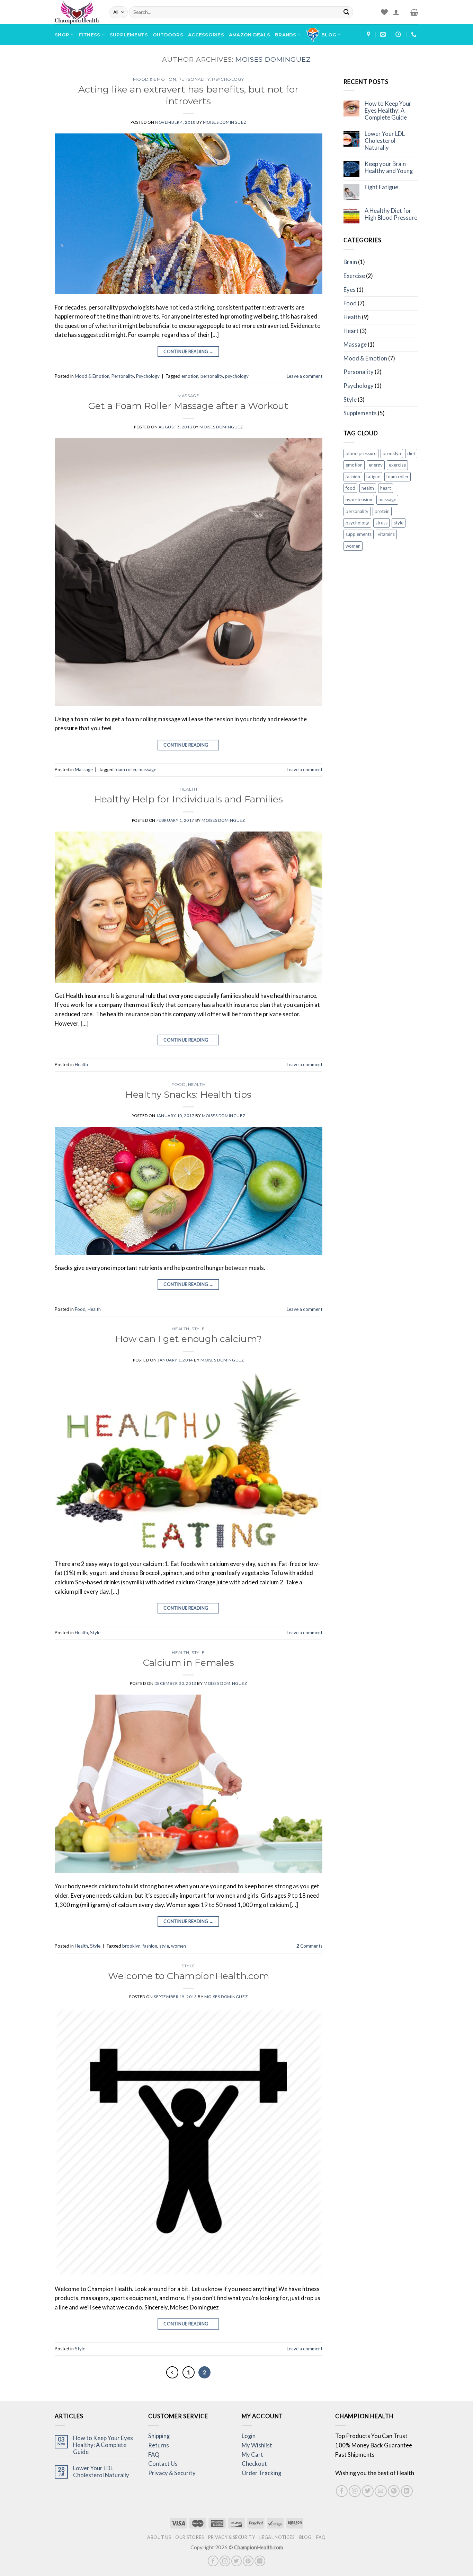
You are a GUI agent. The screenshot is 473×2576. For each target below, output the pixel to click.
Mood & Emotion (154, 79)
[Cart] (414, 12)
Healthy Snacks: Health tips (188, 1094)
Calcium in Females (189, 1663)
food (350, 488)
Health (189, 789)
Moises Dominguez (273, 59)
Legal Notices (277, 2537)
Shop (62, 35)
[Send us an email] (381, 2491)
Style (198, 1329)
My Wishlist (257, 2445)
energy (376, 465)
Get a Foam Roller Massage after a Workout (188, 406)
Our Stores (189, 2537)
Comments (309, 1946)
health (368, 488)
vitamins (386, 534)
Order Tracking (261, 2473)
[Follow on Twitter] (368, 2491)
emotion (190, 376)
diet (411, 453)
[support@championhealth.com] (384, 34)
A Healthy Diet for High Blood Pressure (391, 214)
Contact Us (163, 2464)
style (164, 1946)
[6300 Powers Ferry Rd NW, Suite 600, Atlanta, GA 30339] (369, 34)
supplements (359, 534)
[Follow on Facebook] (342, 2491)
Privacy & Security (172, 2473)
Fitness (90, 35)
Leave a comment (305, 376)
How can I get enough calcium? (189, 1339)
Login (249, 2436)
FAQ (154, 2455)
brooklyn (131, 1946)
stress (381, 523)
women (179, 1946)
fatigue (373, 477)
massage (147, 769)
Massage (188, 396)
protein (382, 511)
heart (386, 488)
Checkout (254, 2464)
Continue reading (188, 352)
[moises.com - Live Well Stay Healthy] (77, 12)
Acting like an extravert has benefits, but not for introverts (188, 95)
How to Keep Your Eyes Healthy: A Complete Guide (388, 111)
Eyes (350, 290)
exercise (397, 465)
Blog (329, 35)
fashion (150, 1946)
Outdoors (168, 35)
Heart (351, 331)
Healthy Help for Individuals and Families (188, 799)
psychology (237, 376)
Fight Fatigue (381, 187)
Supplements (129, 35)
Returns (159, 2445)
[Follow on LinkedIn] (407, 2491)
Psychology (228, 79)
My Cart (252, 2455)
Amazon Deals (249, 35)
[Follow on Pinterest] (394, 2491)
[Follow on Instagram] (355, 2491)
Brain (350, 262)
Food (179, 1085)
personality (212, 376)
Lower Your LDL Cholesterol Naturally (385, 141)
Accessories (206, 35)
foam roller (126, 769)
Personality (194, 79)
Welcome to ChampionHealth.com (189, 1976)
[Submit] (346, 12)
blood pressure (361, 453)
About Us (159, 2537)
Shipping (159, 2436)
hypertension (359, 499)
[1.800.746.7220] (415, 34)
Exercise (354, 276)
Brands (286, 35)
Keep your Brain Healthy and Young (389, 168)
